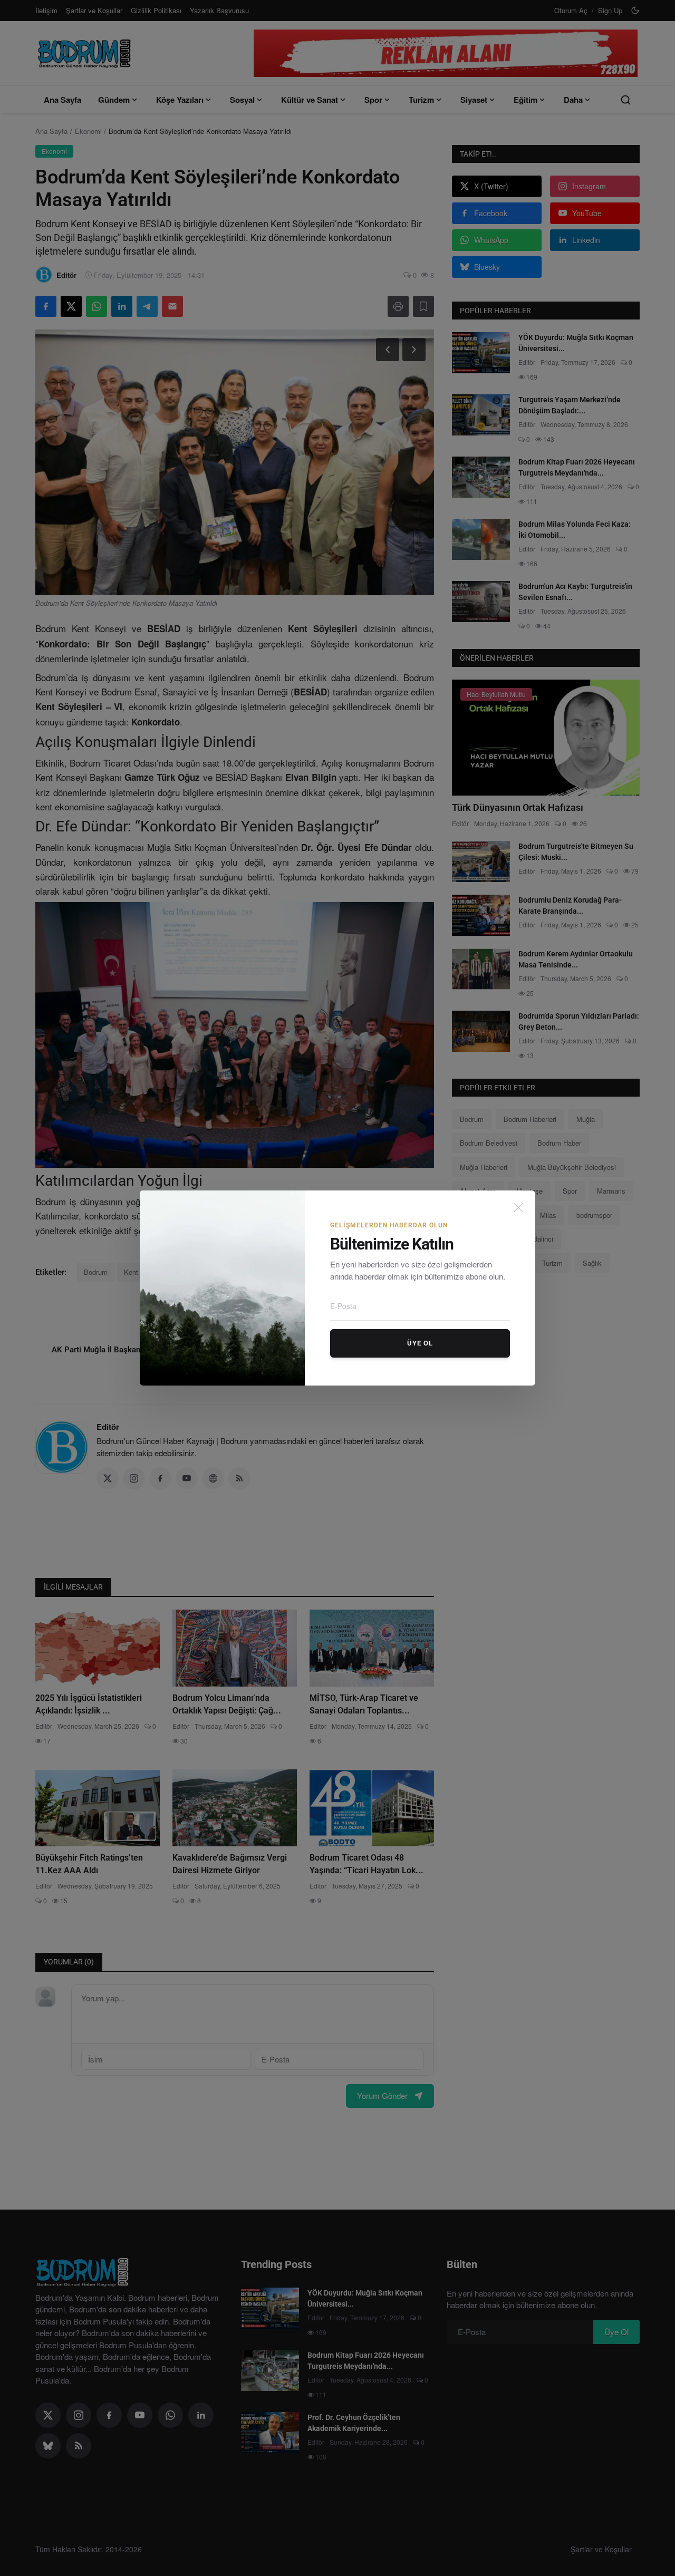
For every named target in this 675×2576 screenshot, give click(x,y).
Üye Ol (420, 1343)
